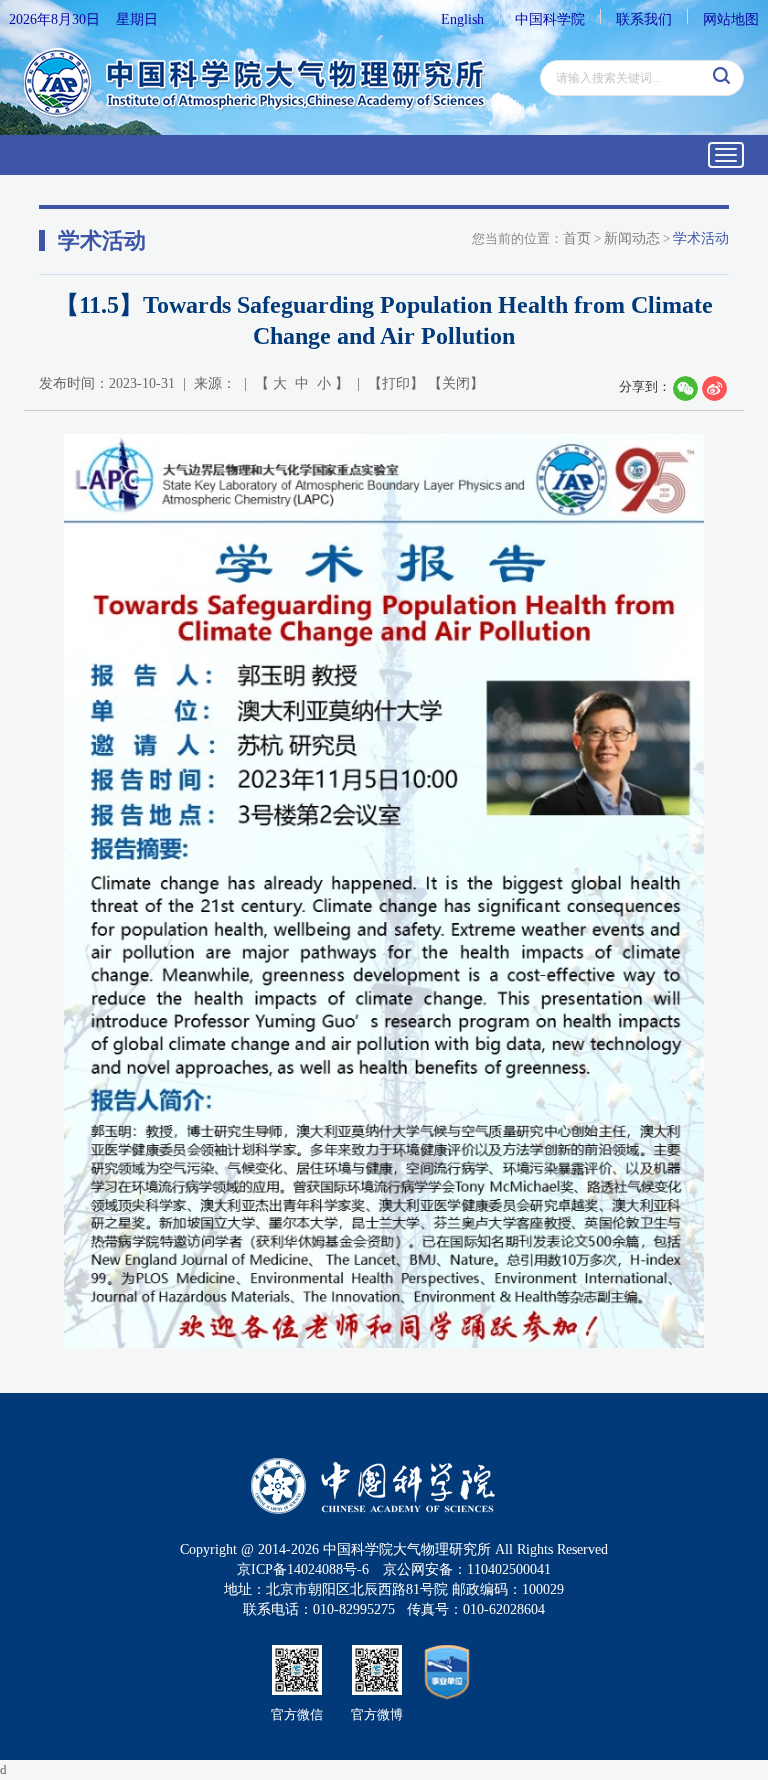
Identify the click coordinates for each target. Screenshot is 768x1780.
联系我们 (644, 19)
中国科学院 (550, 19)
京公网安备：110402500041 (467, 1569)
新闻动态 (632, 238)
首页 (577, 238)
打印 (396, 383)
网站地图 (731, 19)
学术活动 (701, 238)
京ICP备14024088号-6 (303, 1569)
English (462, 19)
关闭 (456, 383)
